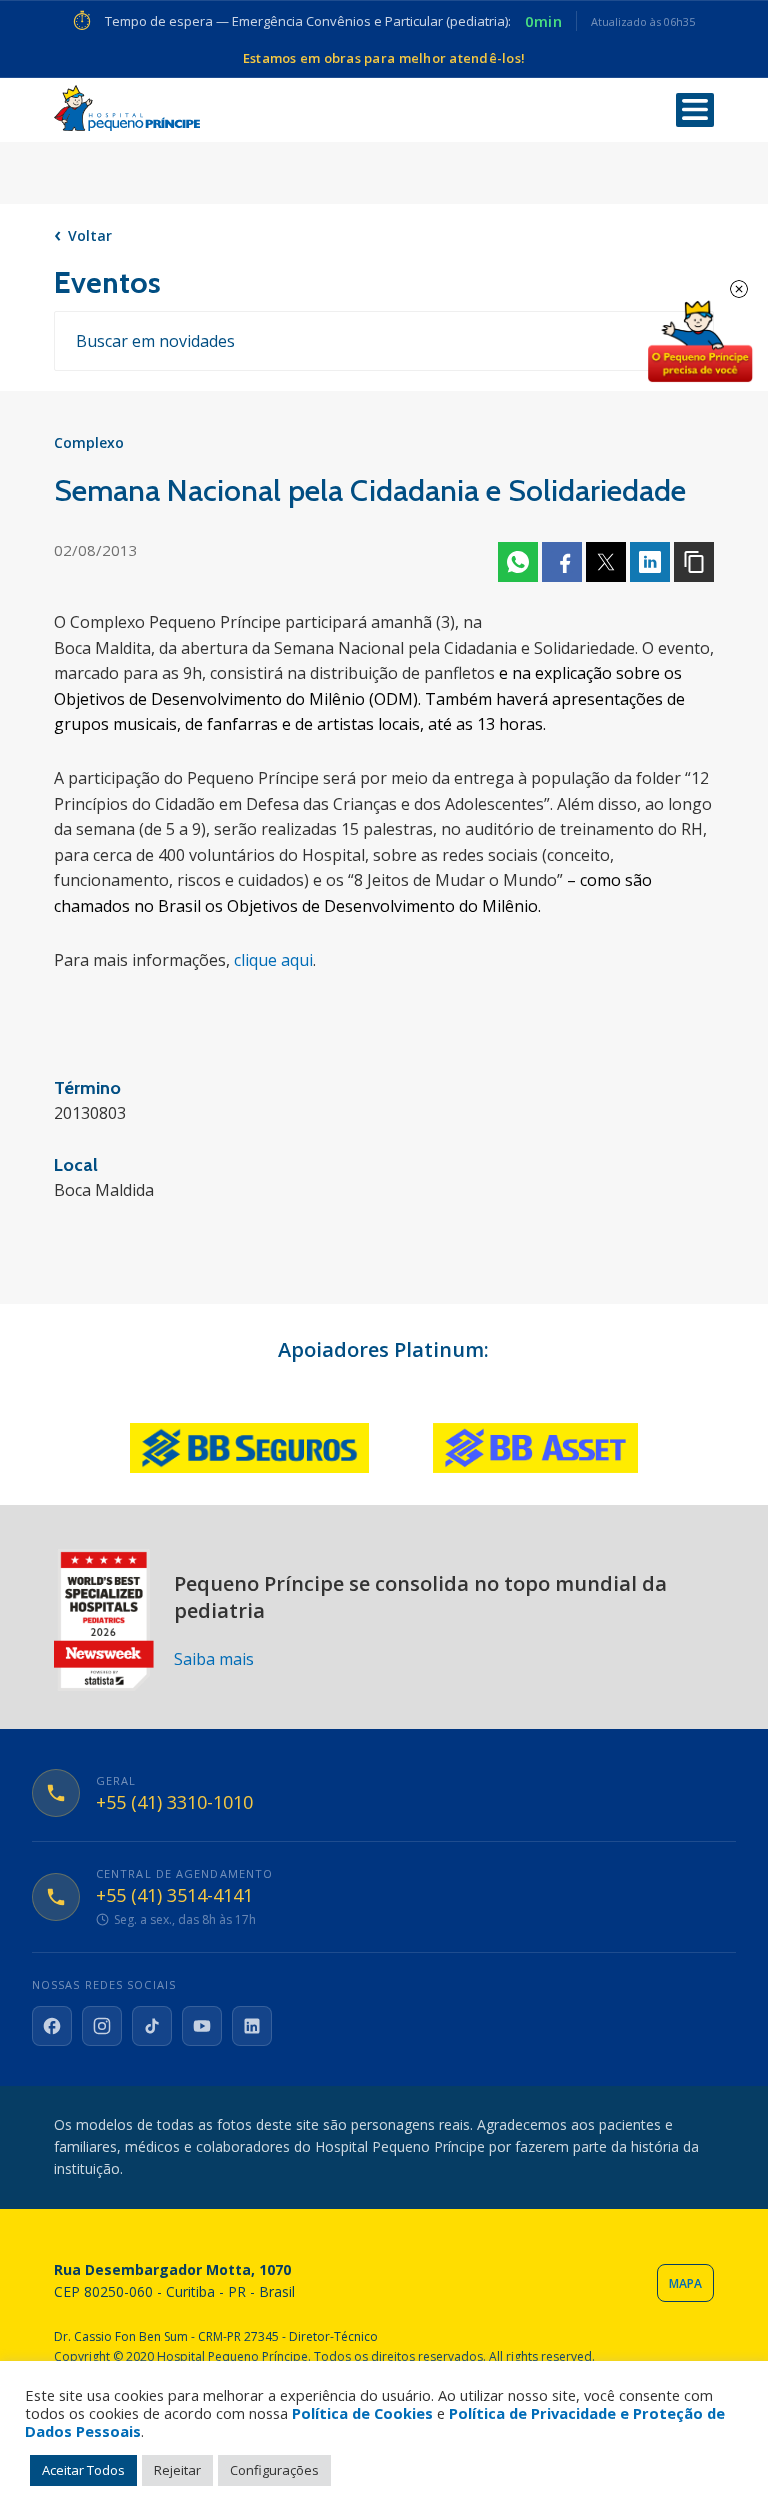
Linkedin (650, 562)
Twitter (606, 562)
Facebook (562, 562)
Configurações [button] (274, 2470)
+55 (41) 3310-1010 (174, 1803)
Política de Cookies (362, 2413)
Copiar (694, 562)
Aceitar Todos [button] (83, 2470)
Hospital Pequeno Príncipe (127, 108)
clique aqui (273, 960)
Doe (700, 342)
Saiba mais (214, 1659)
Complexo (89, 442)
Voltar (90, 235)
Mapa (685, 2283)
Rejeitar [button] (177, 2470)
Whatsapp (518, 562)
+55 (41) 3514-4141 (174, 1896)
